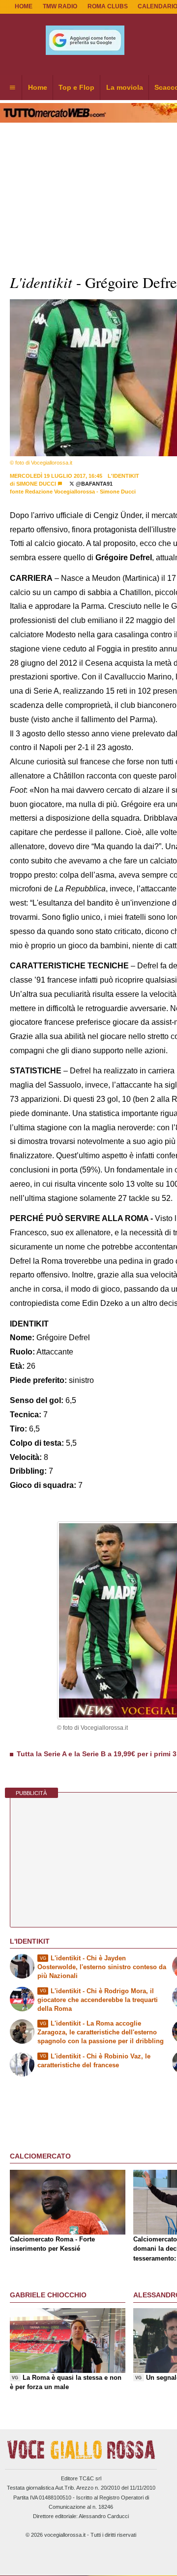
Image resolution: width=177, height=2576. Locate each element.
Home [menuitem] (38, 87)
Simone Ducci (36, 484)
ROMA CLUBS (108, 6)
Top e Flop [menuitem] (76, 87)
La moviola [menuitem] (125, 87)
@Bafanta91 (93, 484)
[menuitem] (12, 88)
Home (24, 6)
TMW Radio (60, 6)
